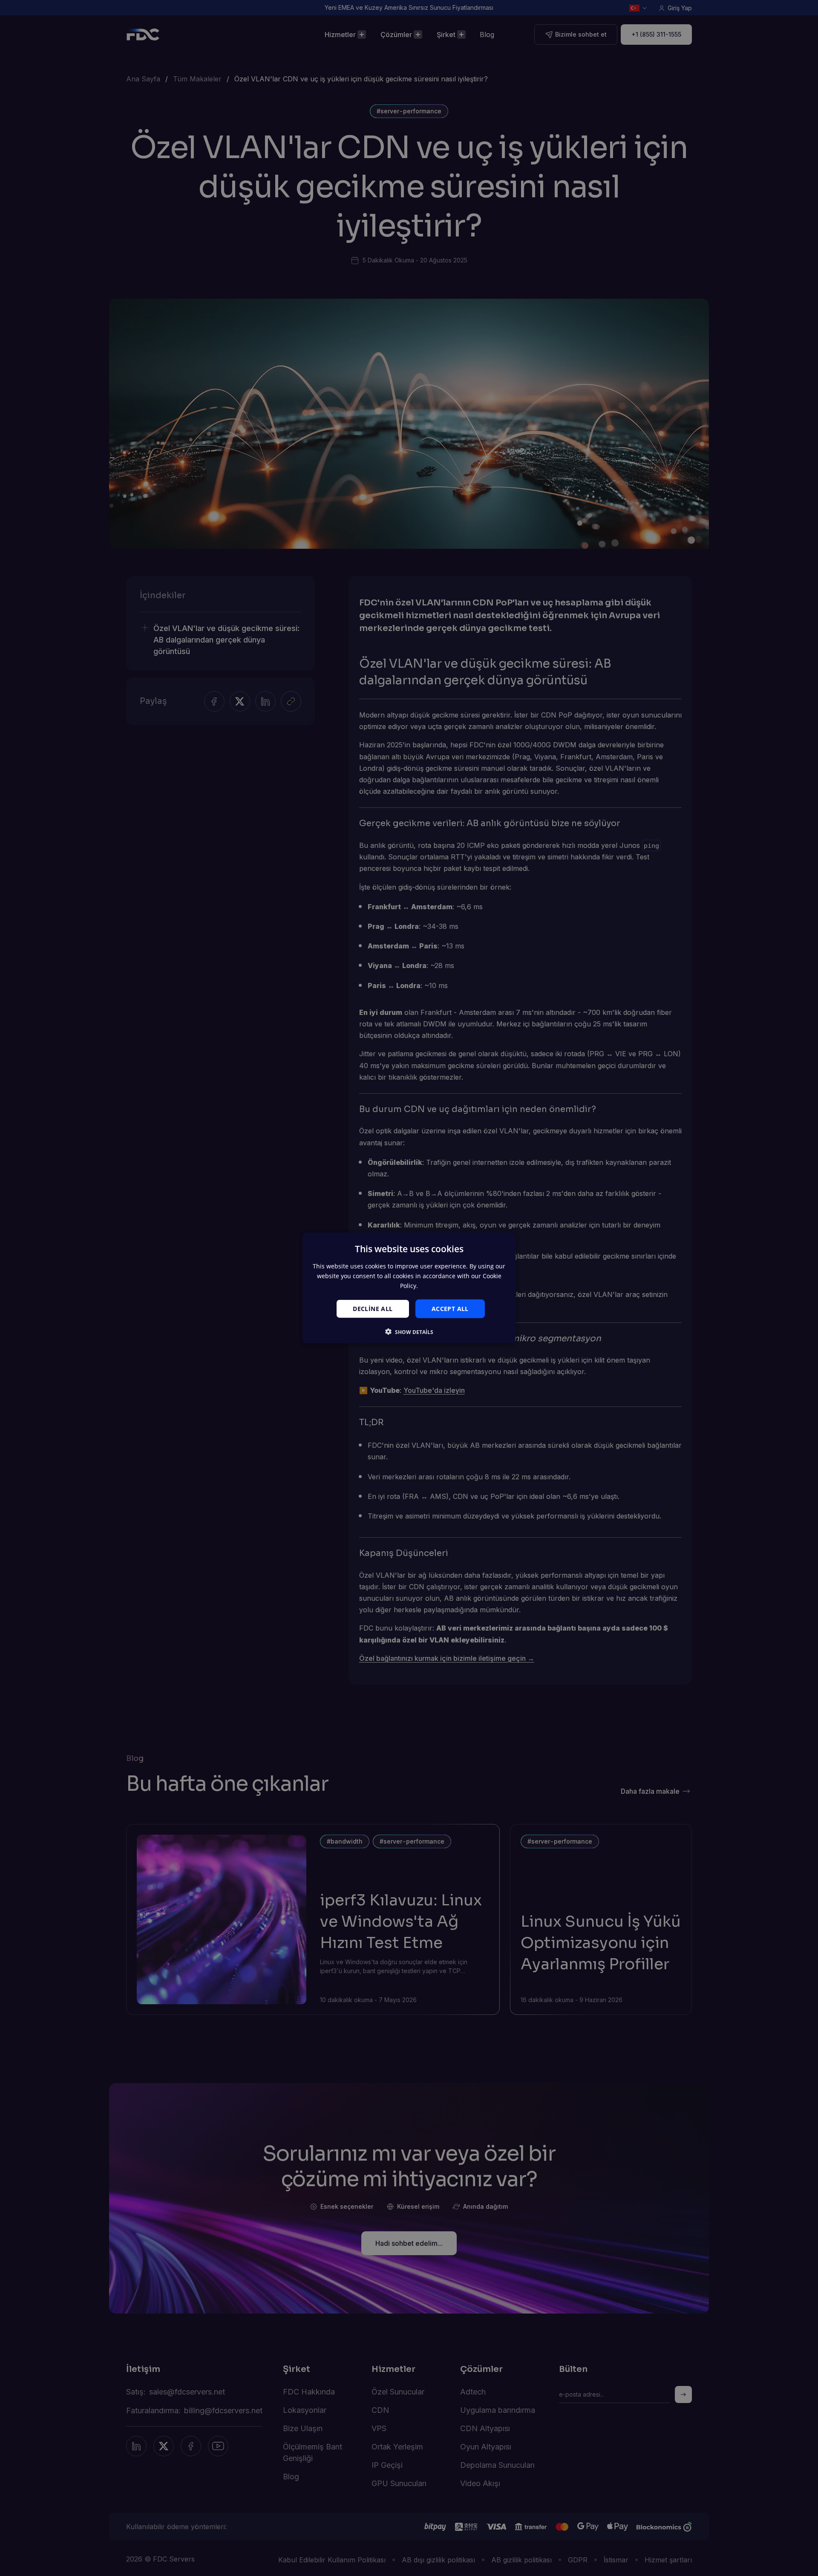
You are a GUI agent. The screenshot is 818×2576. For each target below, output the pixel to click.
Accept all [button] (450, 1308)
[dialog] (409, 1288)
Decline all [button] (373, 1308)
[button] (409, 1332)
